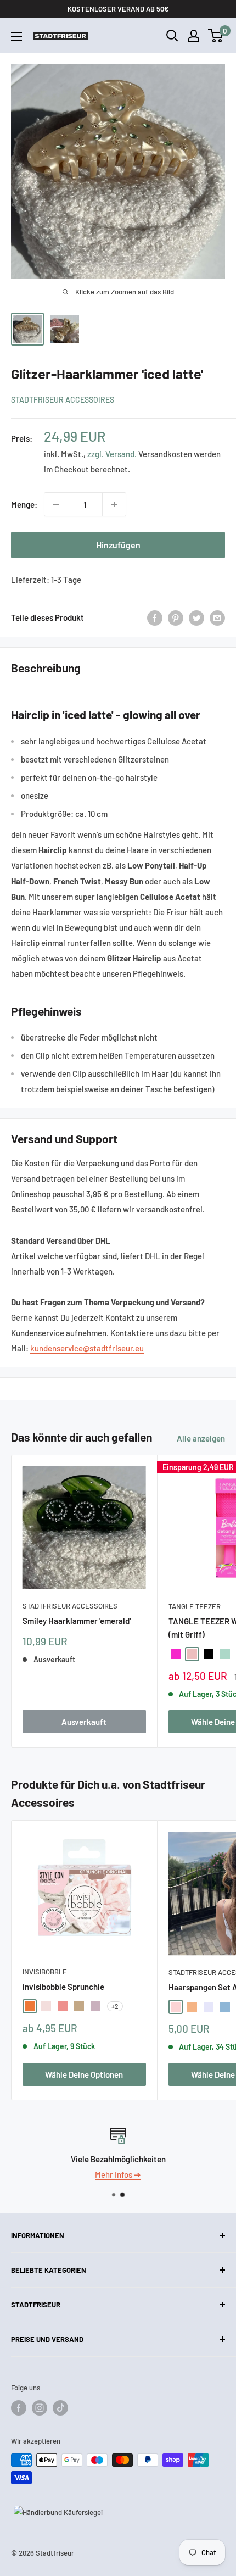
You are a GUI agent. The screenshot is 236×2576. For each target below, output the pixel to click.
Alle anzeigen (201, 1438)
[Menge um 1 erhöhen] (114, 504)
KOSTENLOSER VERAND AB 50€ (118, 9)
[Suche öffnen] (172, 36)
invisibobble (45, 1972)
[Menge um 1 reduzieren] (56, 504)
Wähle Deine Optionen (84, 2074)
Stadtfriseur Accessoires (63, 400)
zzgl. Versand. (112, 454)
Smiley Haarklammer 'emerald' (77, 1621)
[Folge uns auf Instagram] (40, 2408)
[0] (216, 36)
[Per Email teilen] (217, 617)
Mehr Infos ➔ (121, 2174)
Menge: (24, 504)
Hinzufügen (118, 545)
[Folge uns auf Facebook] (19, 2408)
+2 (115, 2006)
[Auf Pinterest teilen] (176, 617)
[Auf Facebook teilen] (155, 617)
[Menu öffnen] (16, 36)
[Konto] (194, 36)
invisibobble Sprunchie (63, 1987)
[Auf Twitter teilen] (196, 617)
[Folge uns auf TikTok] (60, 2408)
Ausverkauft (84, 1722)
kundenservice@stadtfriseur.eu (87, 1348)
